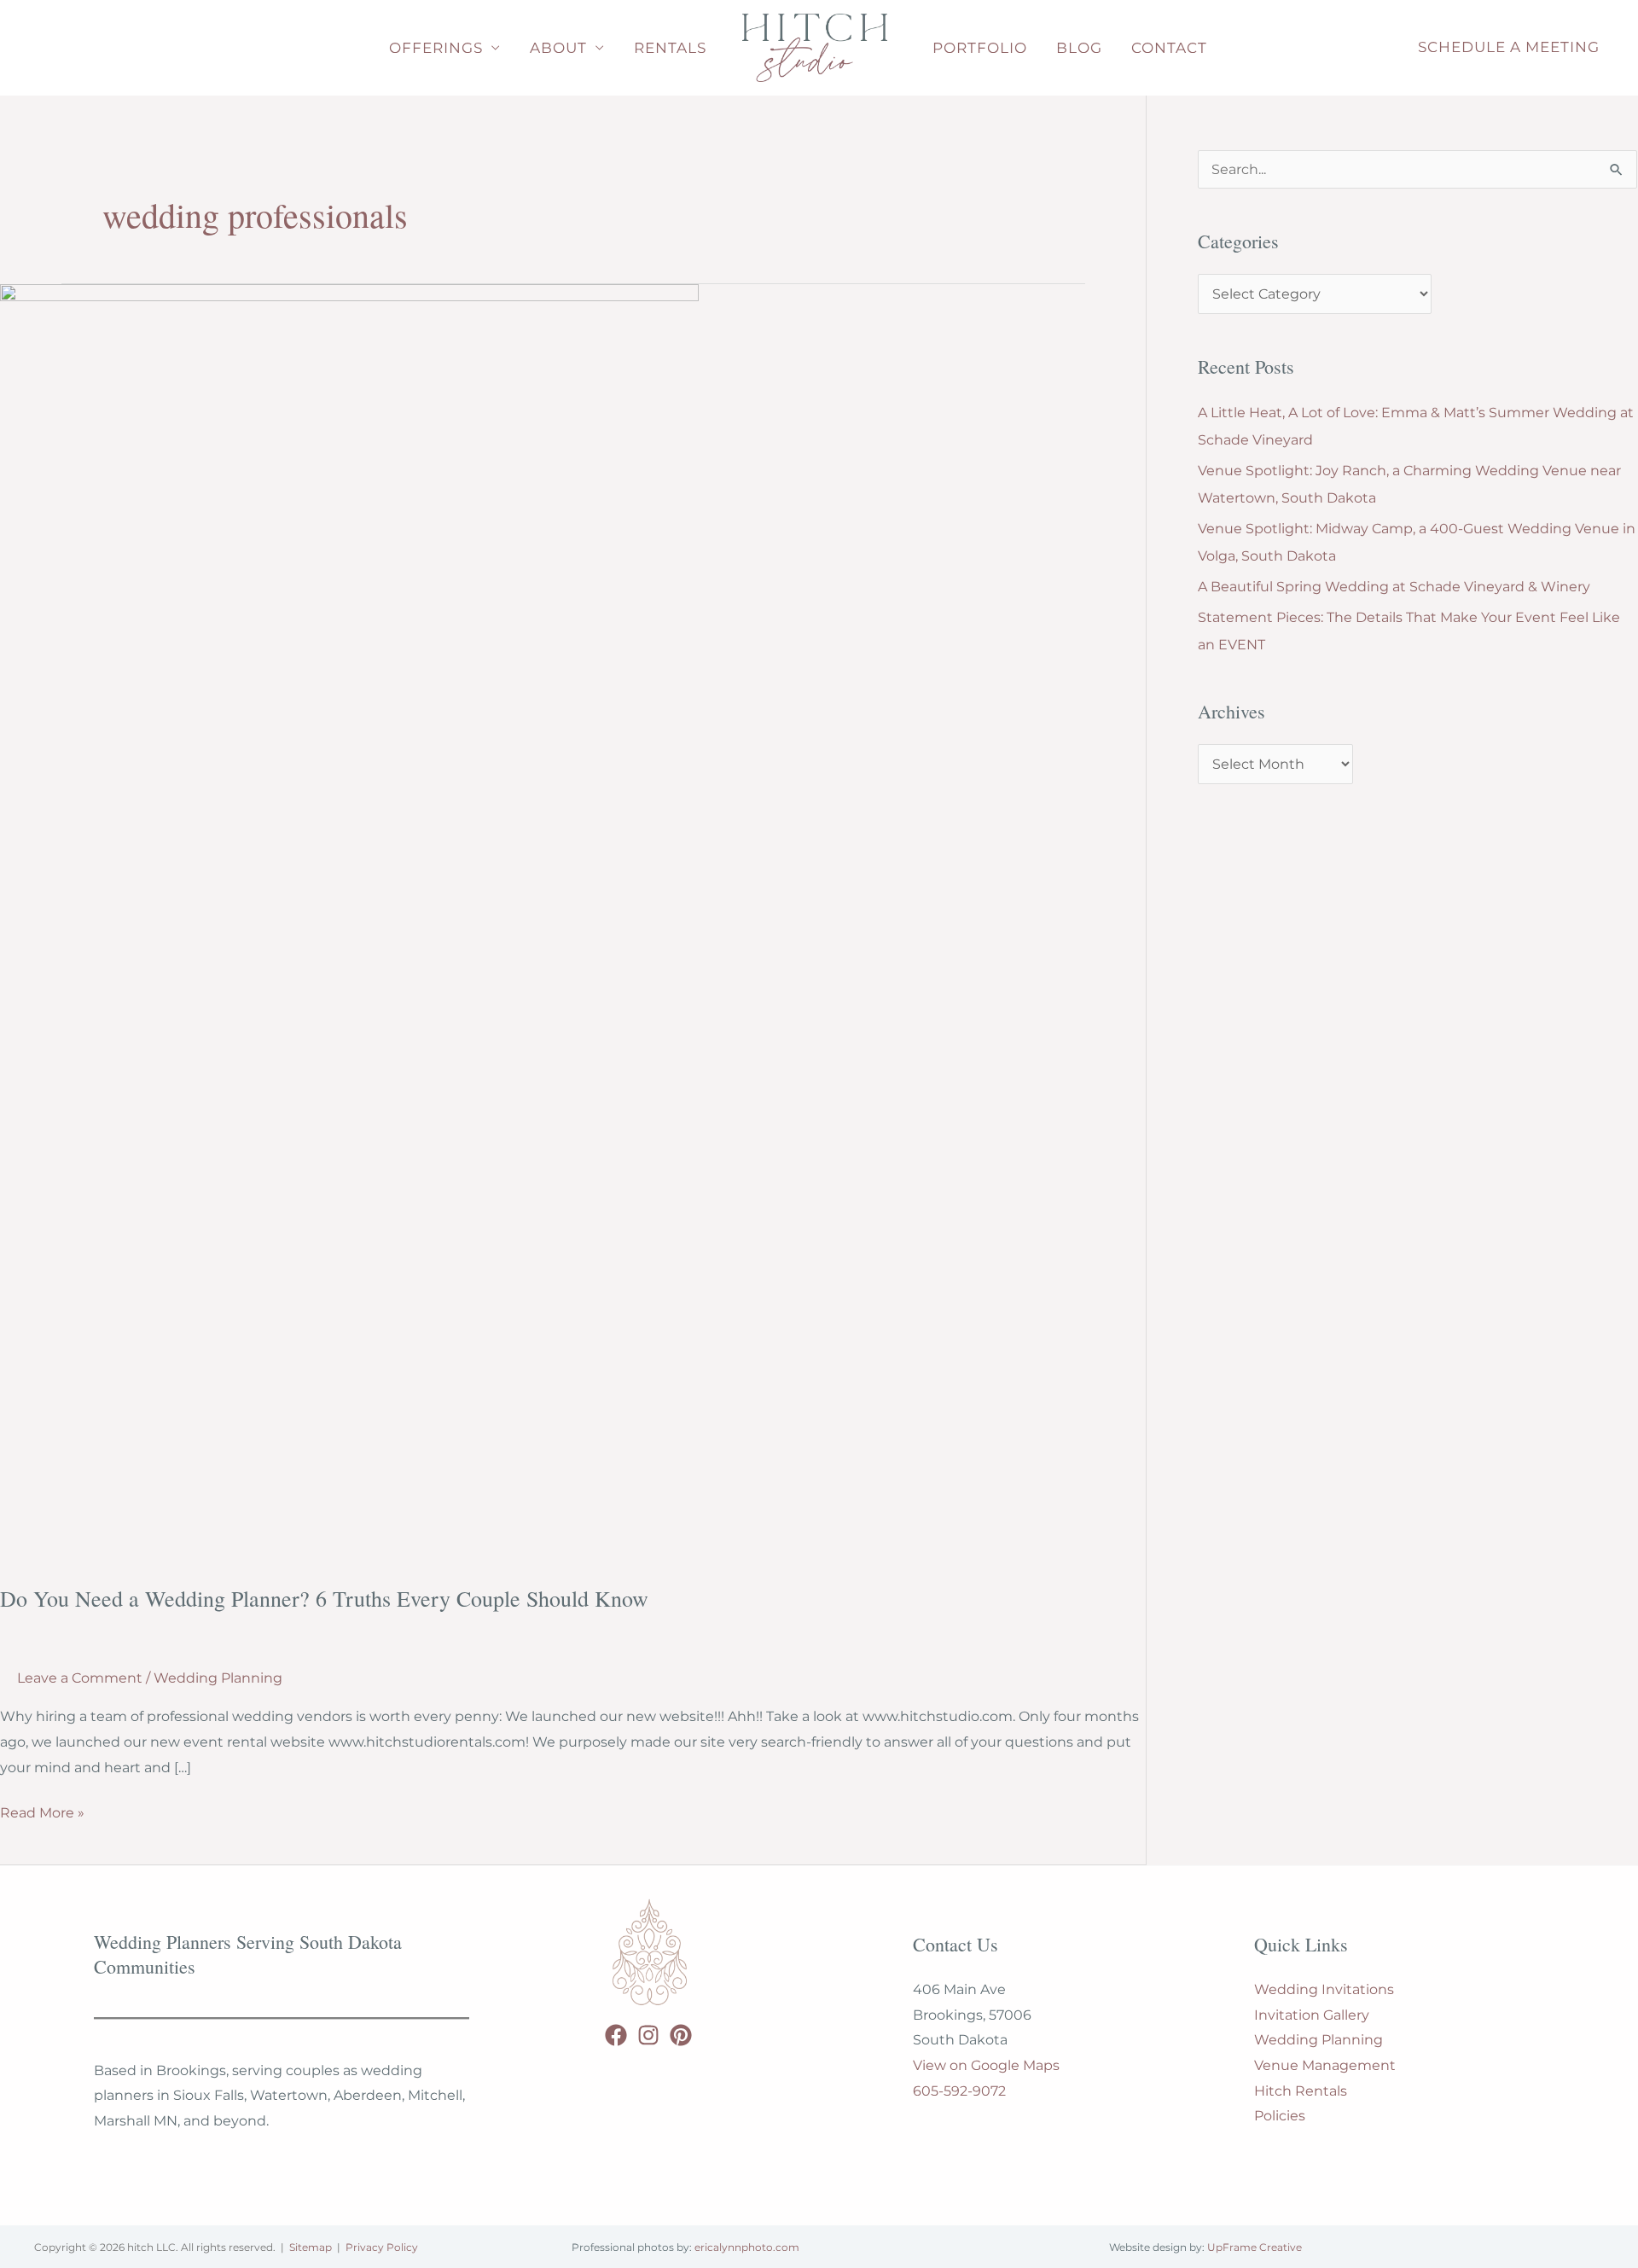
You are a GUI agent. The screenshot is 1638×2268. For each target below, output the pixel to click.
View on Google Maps (986, 2065)
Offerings (436, 48)
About (558, 48)
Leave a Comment (80, 1678)
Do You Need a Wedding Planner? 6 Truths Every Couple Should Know (324, 1598)
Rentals (670, 48)
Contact (1169, 48)
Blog (1079, 48)
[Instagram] (648, 2035)
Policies (1280, 2116)
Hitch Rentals (1301, 2091)
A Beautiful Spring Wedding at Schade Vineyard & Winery (1394, 587)
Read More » (42, 1815)
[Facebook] (616, 2035)
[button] (1509, 48)
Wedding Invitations (1324, 1989)
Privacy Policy (382, 2247)
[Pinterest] (681, 2035)
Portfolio (980, 48)
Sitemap (311, 2247)
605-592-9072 (959, 2091)
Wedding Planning (218, 1678)
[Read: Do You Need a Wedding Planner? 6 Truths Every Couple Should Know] (349, 923)
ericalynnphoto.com (747, 2247)
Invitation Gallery (1312, 2015)
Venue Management (1325, 2065)
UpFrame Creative (1255, 2247)
